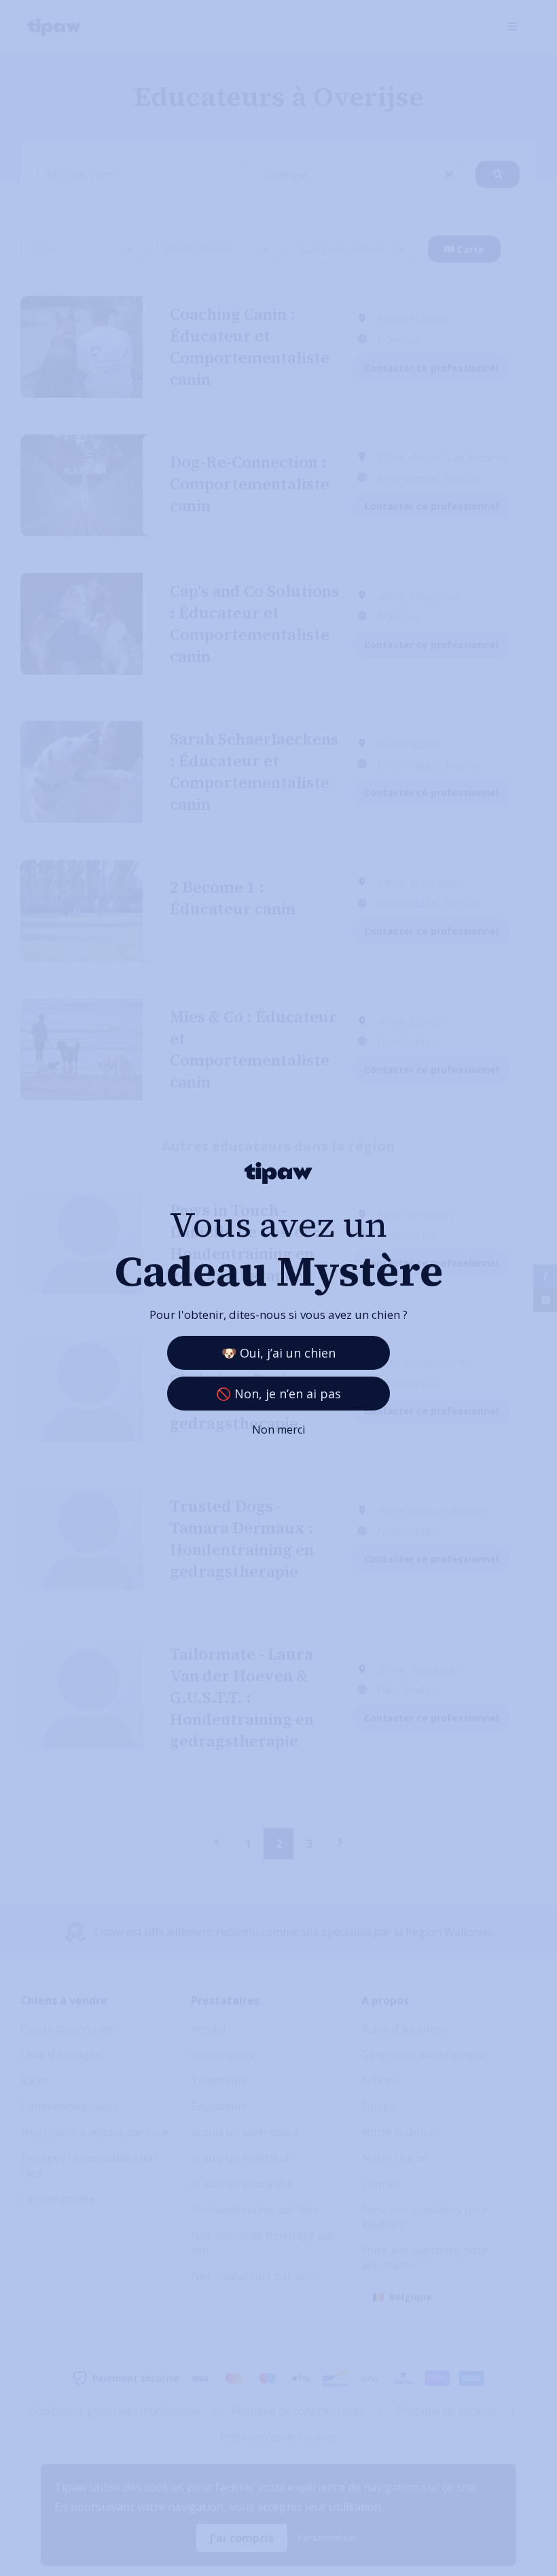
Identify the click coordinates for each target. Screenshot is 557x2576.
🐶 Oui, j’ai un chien (278, 1353)
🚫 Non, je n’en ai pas (278, 1394)
